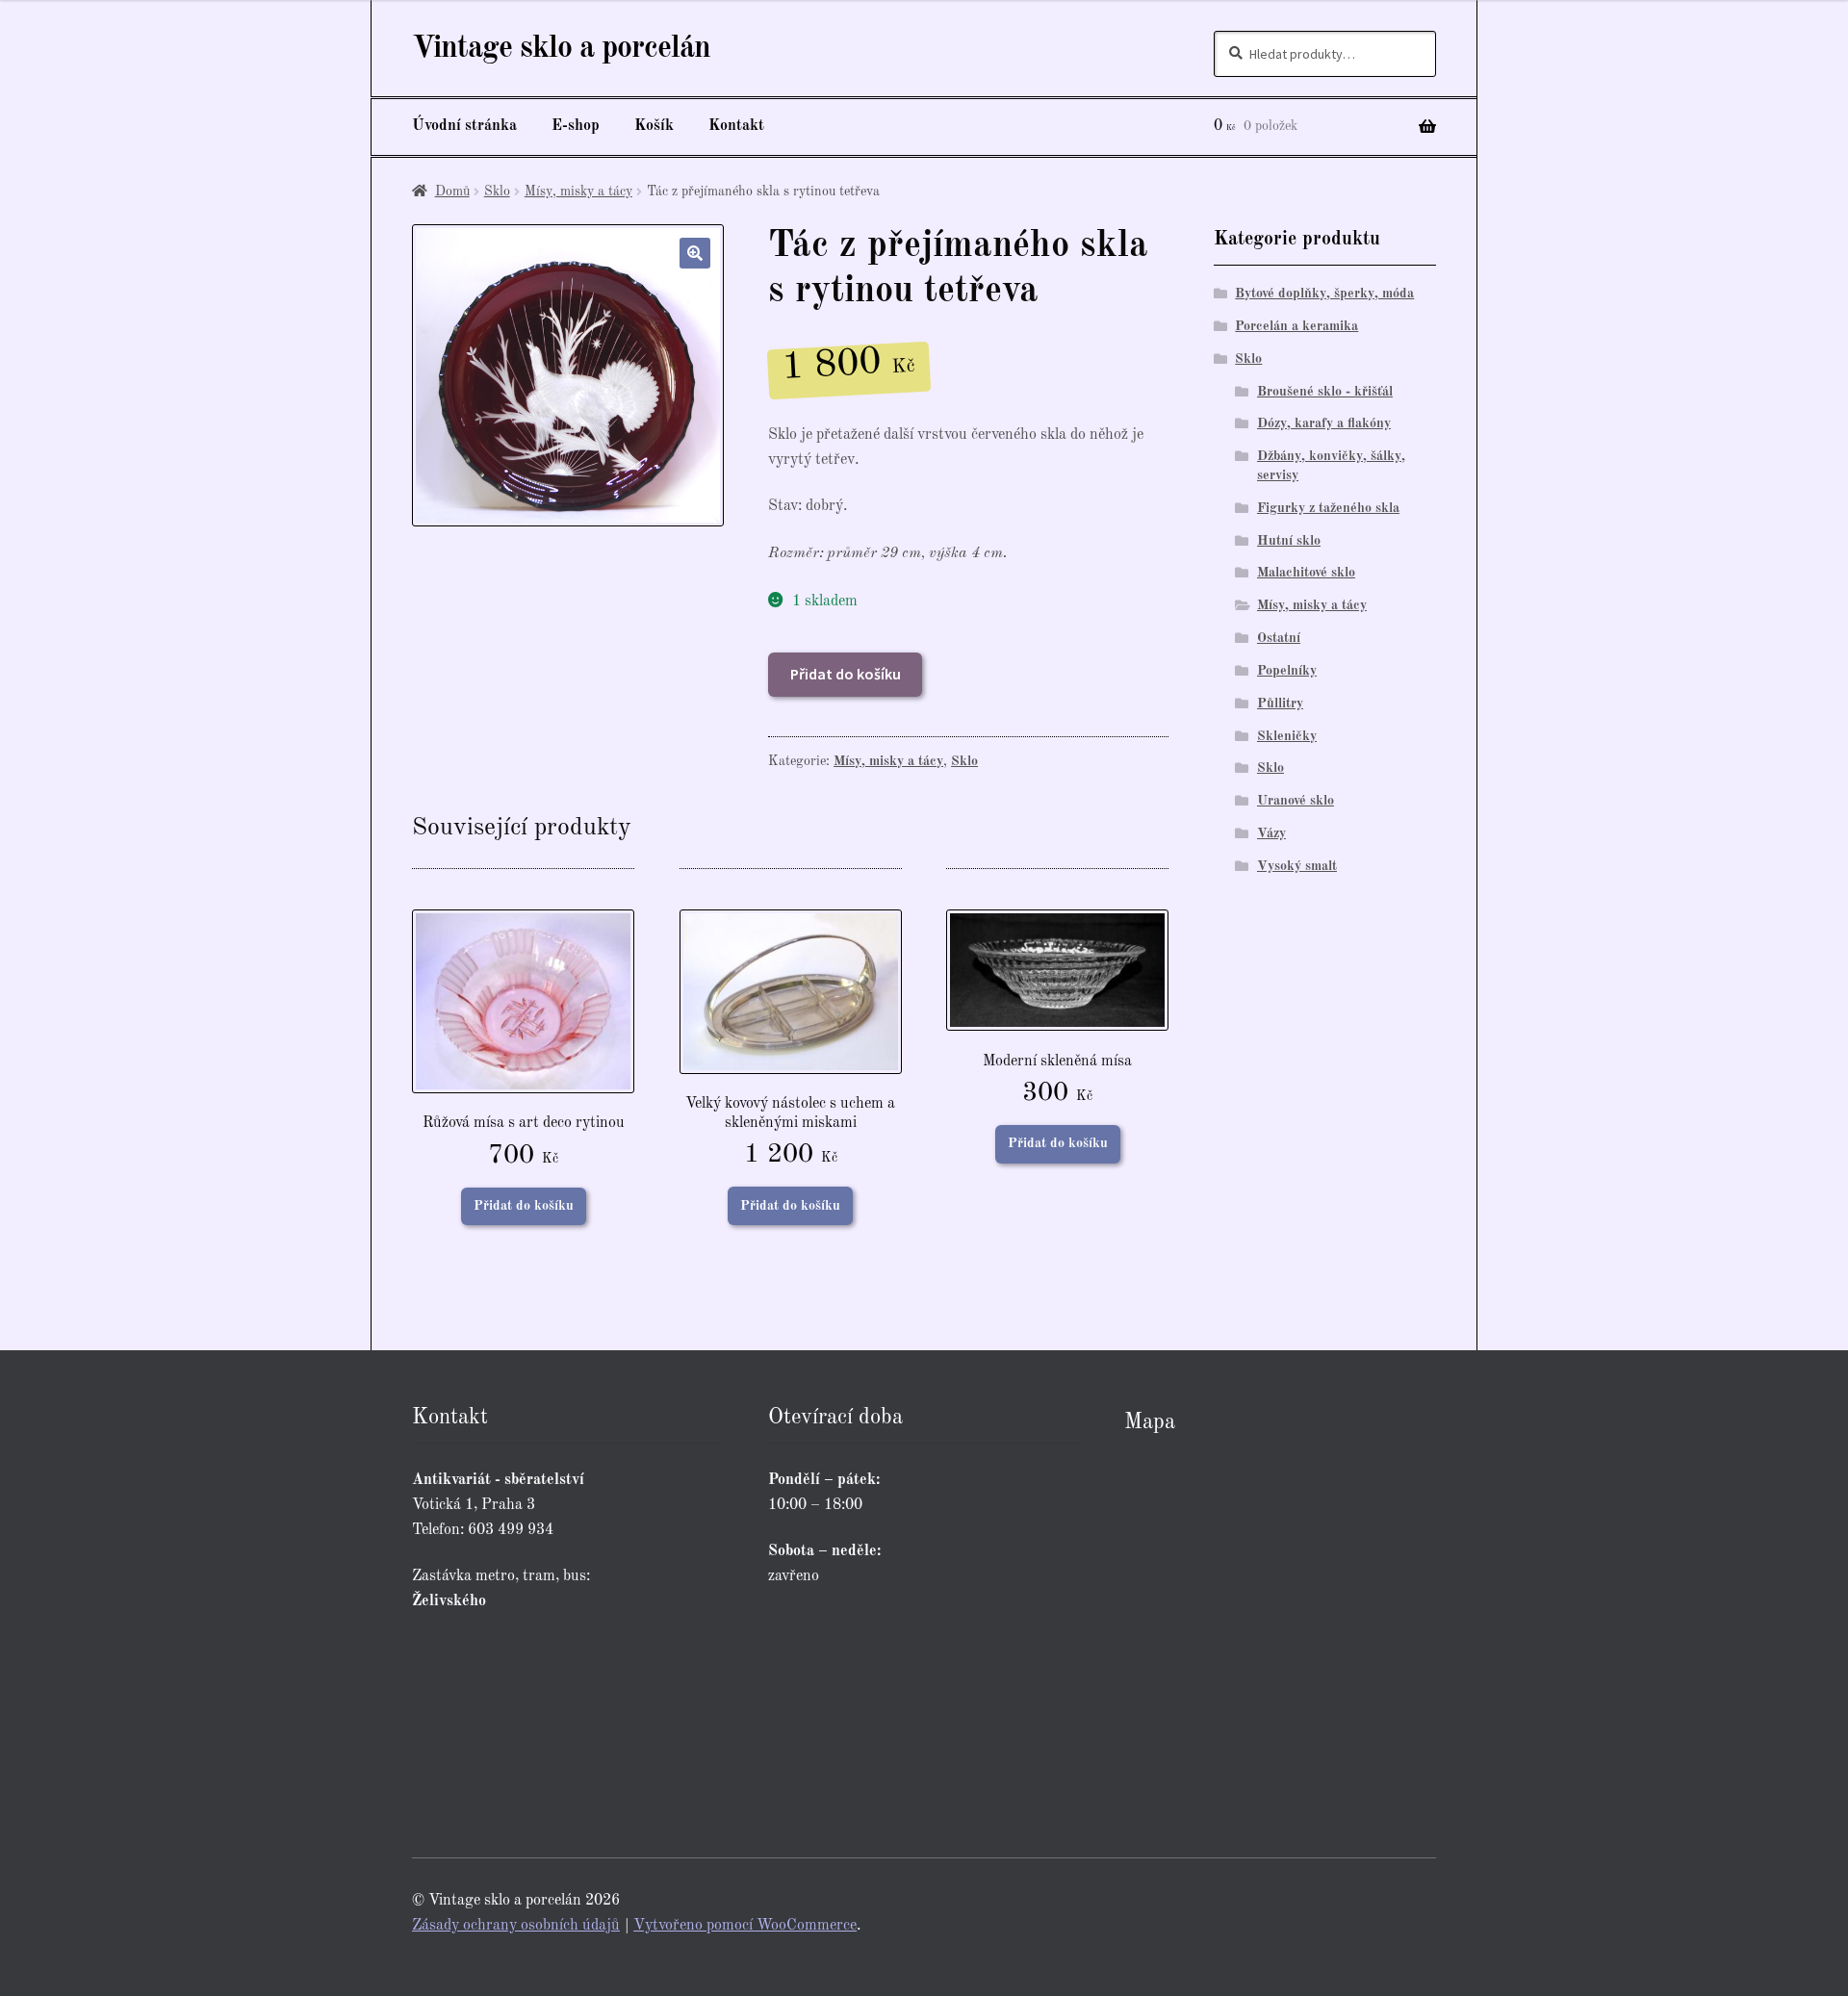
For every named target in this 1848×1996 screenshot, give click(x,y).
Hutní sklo (1289, 541)
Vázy (1271, 833)
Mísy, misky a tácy (578, 192)
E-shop (576, 126)
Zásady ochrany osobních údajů (516, 1926)
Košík (654, 126)
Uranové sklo (1296, 801)
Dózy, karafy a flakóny (1324, 423)
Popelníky (1287, 671)
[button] (695, 253)
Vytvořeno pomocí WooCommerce (745, 1926)
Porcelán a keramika (1296, 326)
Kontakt (736, 126)
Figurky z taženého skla (1328, 508)
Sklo (497, 192)
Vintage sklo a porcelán (561, 49)
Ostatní (1279, 638)
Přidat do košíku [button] (524, 1206)
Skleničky (1287, 736)
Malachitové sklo (1306, 573)
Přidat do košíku (846, 674)
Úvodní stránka (464, 126)
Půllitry (1280, 704)
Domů (452, 192)
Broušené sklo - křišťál (1325, 392)
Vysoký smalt (1297, 866)
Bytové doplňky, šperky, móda (1324, 294)
